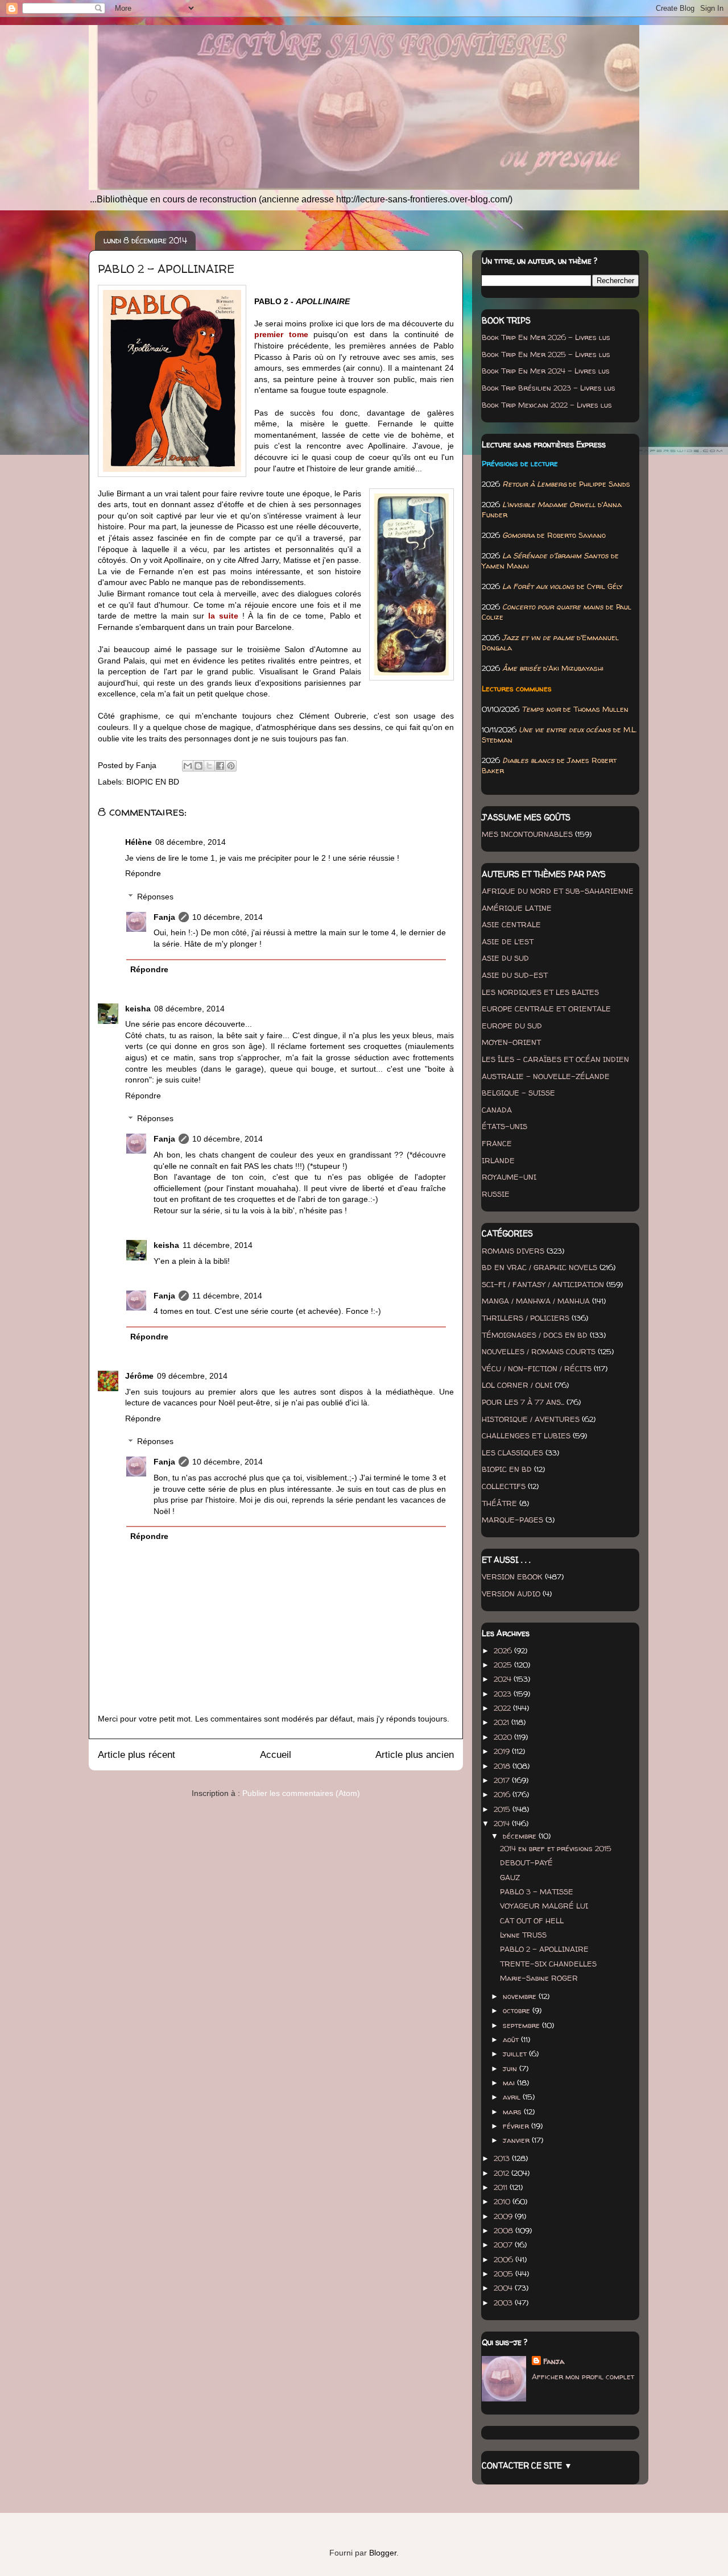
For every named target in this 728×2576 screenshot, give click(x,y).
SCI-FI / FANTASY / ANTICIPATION (543, 1284)
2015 (503, 1809)
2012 (502, 2173)
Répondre (143, 873)
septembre (522, 2025)
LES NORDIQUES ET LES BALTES (540, 992)
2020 (504, 1737)
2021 (502, 1722)
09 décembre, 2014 (192, 1376)
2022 (503, 1708)
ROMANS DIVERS (513, 1251)
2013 (503, 2158)
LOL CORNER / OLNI (517, 1385)
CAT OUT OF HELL (532, 1920)
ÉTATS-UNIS (504, 1126)
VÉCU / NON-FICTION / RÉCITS (537, 1368)
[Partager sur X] (209, 766)
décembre (521, 1836)
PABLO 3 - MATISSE (537, 1891)
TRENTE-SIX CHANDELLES (548, 1964)
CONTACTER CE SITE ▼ (527, 2465)
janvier (517, 2140)
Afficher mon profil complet (583, 2376)
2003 (504, 2303)
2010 (503, 2201)
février (517, 2126)
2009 (504, 2216)
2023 (504, 1694)
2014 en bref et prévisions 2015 (556, 1848)
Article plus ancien (415, 1755)
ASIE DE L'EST (508, 941)
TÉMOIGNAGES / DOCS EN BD (535, 1335)
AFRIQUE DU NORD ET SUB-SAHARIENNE (558, 891)
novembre (521, 1996)
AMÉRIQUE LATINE (517, 908)
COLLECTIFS (504, 1486)
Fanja (164, 917)
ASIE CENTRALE (511, 924)
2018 (503, 1766)
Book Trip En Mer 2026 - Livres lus (546, 337)
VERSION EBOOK (512, 1577)
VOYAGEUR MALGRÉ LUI (544, 1906)
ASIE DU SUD (505, 958)
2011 (502, 2187)
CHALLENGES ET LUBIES (526, 1436)
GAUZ (510, 1877)
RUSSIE (496, 1194)
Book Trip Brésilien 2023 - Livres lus (549, 388)
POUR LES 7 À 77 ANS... (523, 1402)
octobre (518, 2010)
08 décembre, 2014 (191, 842)
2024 (504, 1679)
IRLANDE (498, 1160)
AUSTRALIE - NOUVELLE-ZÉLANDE (546, 1076)
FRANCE (497, 1143)
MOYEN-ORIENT (511, 1042)
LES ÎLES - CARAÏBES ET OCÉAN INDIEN (555, 1059)
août (512, 2039)
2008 (504, 2230)
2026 (504, 1650)
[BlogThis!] (198, 766)
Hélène (138, 842)
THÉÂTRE (499, 1503)
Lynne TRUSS (523, 1935)
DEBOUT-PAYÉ (526, 1862)
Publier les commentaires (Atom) (301, 1793)
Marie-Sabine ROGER (539, 1978)
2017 (503, 1780)
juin (511, 2068)
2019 (503, 1751)
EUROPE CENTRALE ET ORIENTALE (546, 1009)
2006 (504, 2259)
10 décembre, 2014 (227, 917)
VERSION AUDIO (511, 1594)
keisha (138, 1009)
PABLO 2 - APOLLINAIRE (544, 1949)
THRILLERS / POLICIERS (526, 1318)
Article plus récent (136, 1755)
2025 (504, 1665)
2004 (504, 2288)
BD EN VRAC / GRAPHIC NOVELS (539, 1267)
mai (510, 2083)
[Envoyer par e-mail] (188, 766)
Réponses (155, 897)
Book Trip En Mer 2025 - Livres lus (546, 354)
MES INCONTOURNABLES (527, 834)
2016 (503, 1794)
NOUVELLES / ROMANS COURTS (539, 1351)
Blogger (383, 2553)
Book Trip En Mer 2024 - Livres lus (546, 371)
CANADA (497, 1110)
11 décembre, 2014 (218, 1245)
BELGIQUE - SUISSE (518, 1093)
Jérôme (139, 1376)
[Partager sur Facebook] (220, 766)
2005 (504, 2274)
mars (513, 2112)
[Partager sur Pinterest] (231, 766)
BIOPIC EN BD (153, 782)
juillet (516, 2054)
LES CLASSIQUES (512, 1453)
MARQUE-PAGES (512, 1520)
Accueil (276, 1755)
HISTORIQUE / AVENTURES (531, 1419)
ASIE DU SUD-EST (515, 975)
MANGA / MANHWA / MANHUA (536, 1301)
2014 (503, 1823)
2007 (504, 2245)
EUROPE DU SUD (512, 1026)
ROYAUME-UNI (509, 1177)
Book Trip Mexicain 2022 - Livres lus (547, 405)
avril (513, 2097)
